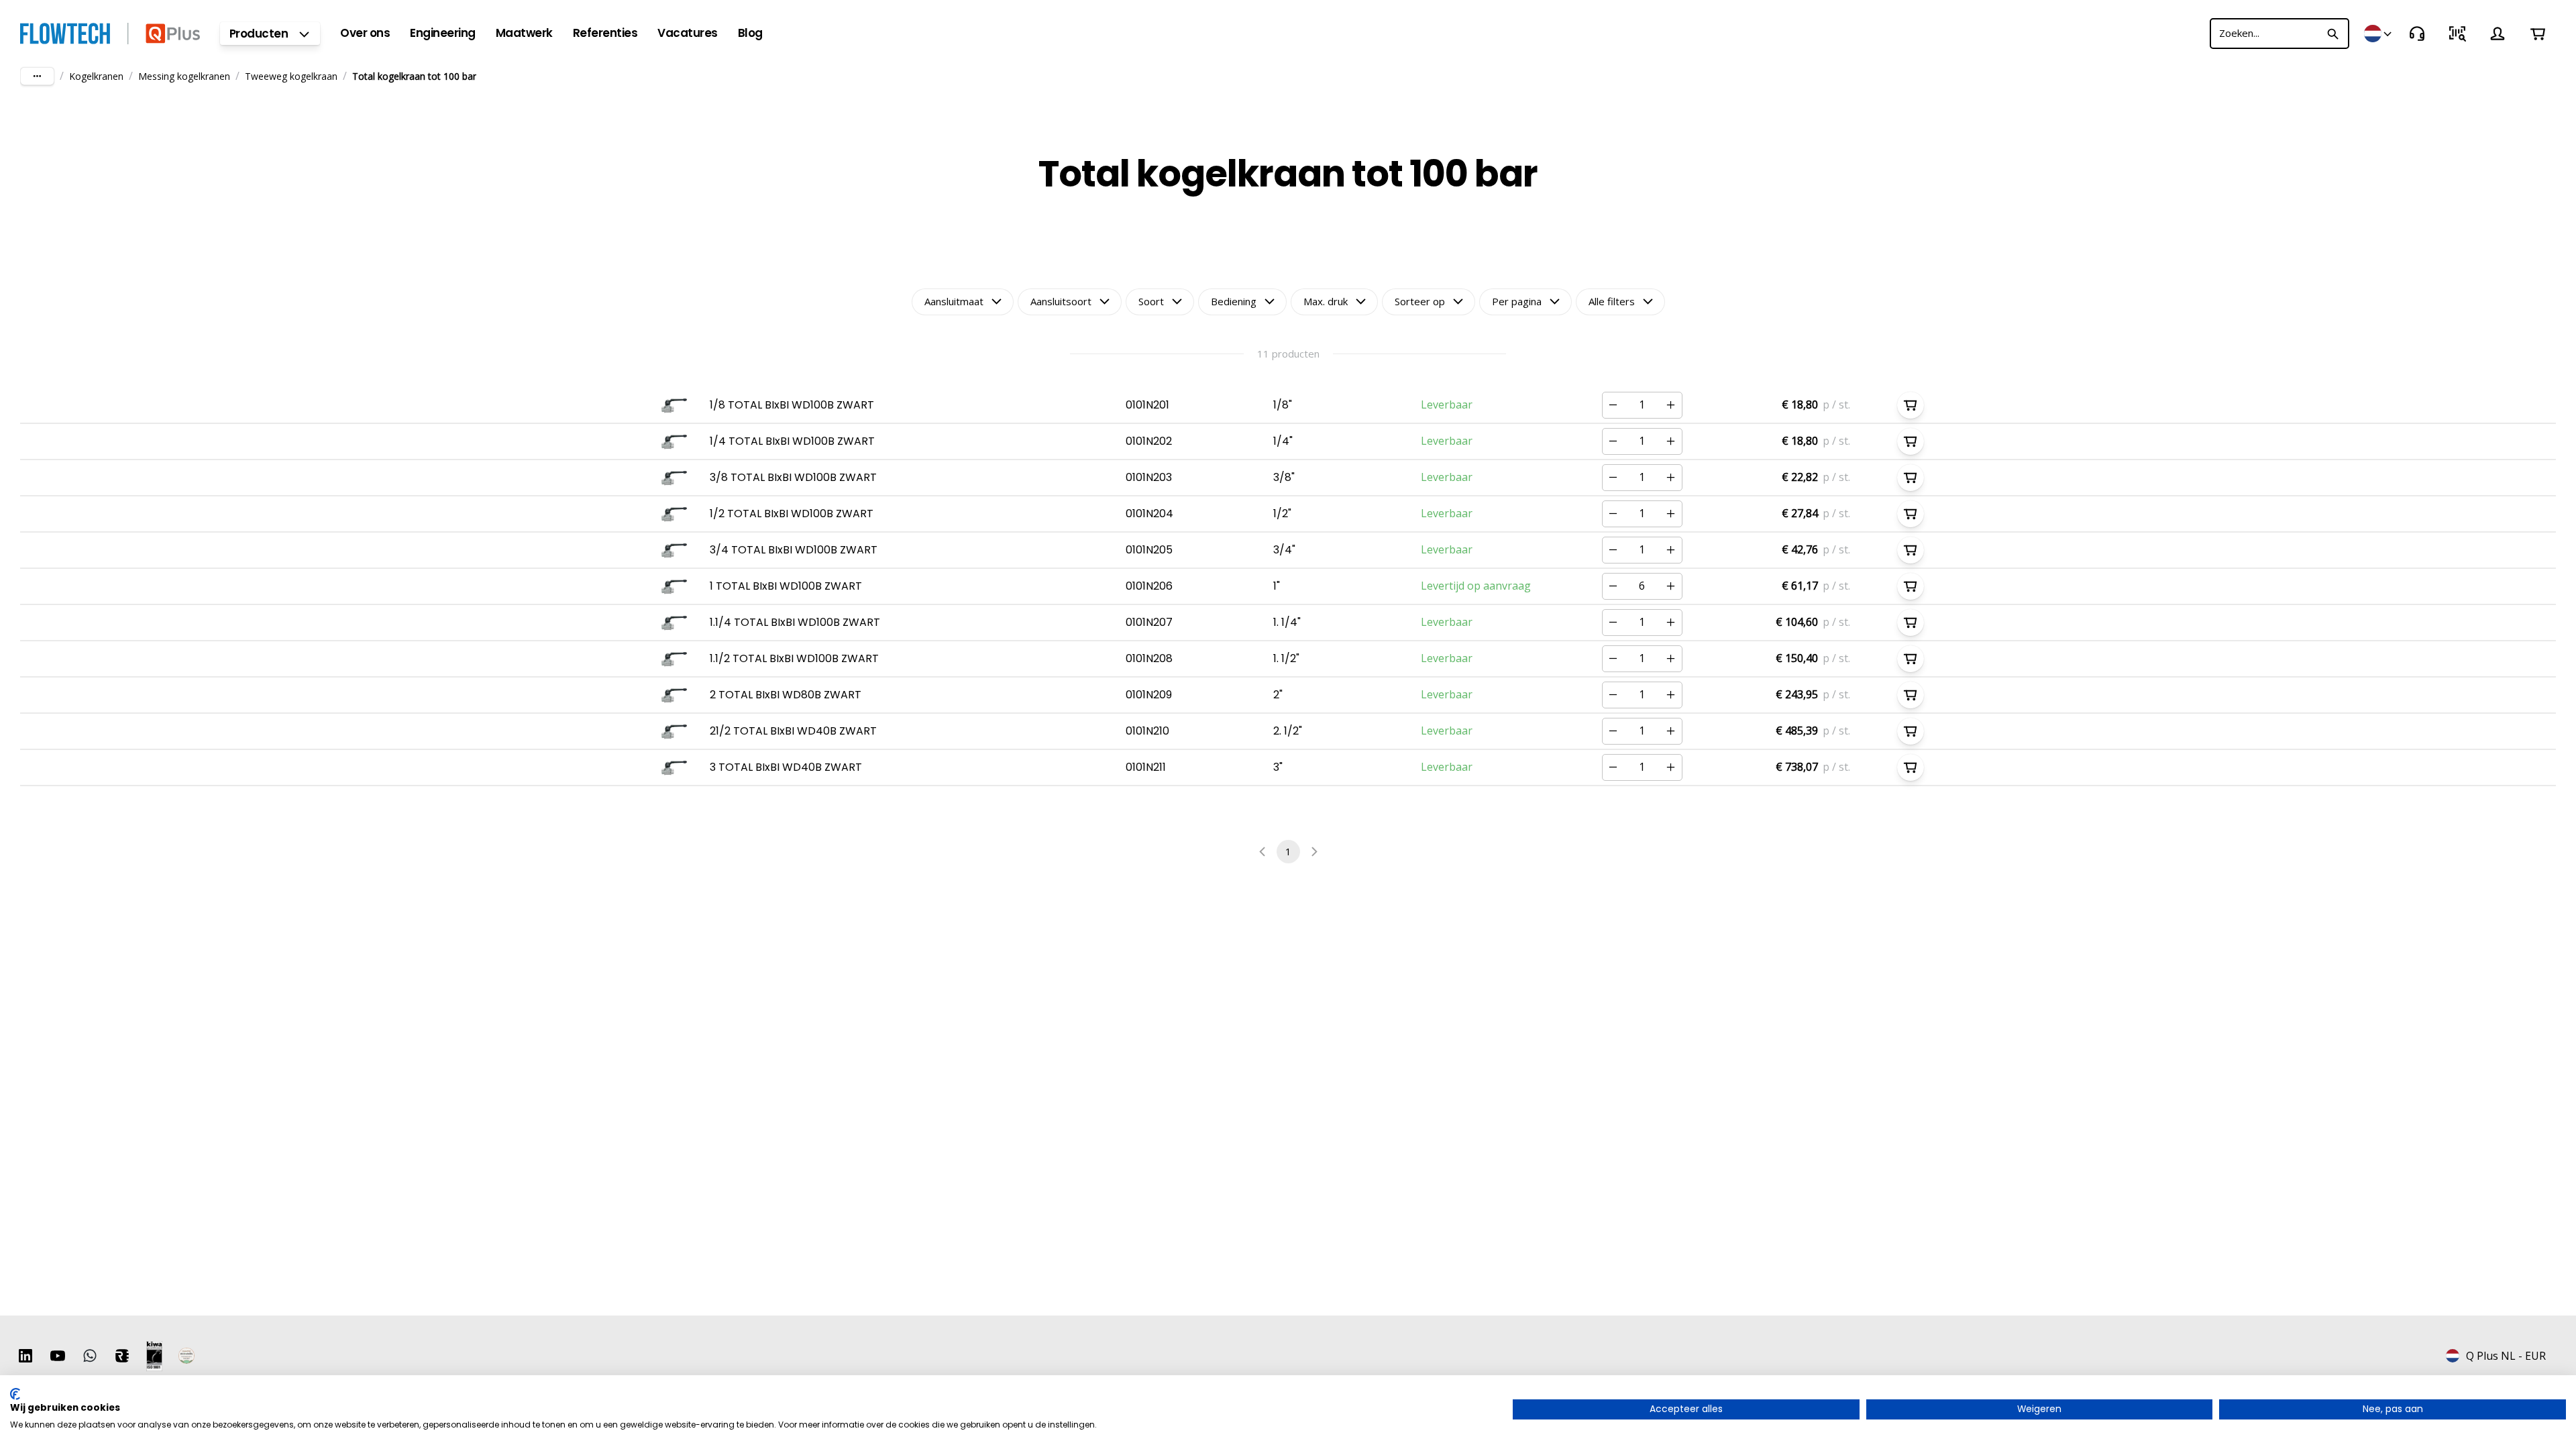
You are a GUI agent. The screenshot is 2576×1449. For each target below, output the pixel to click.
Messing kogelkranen (184, 76)
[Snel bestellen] (2457, 34)
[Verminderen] (1613, 405)
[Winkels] (2379, 34)
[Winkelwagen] (2538, 34)
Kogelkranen (96, 76)
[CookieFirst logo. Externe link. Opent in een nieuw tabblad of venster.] (15, 1394)
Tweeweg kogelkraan (291, 76)
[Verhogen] (1671, 405)
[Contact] (2417, 34)
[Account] (2498, 34)
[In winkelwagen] (1911, 405)
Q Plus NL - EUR (2506, 1356)
